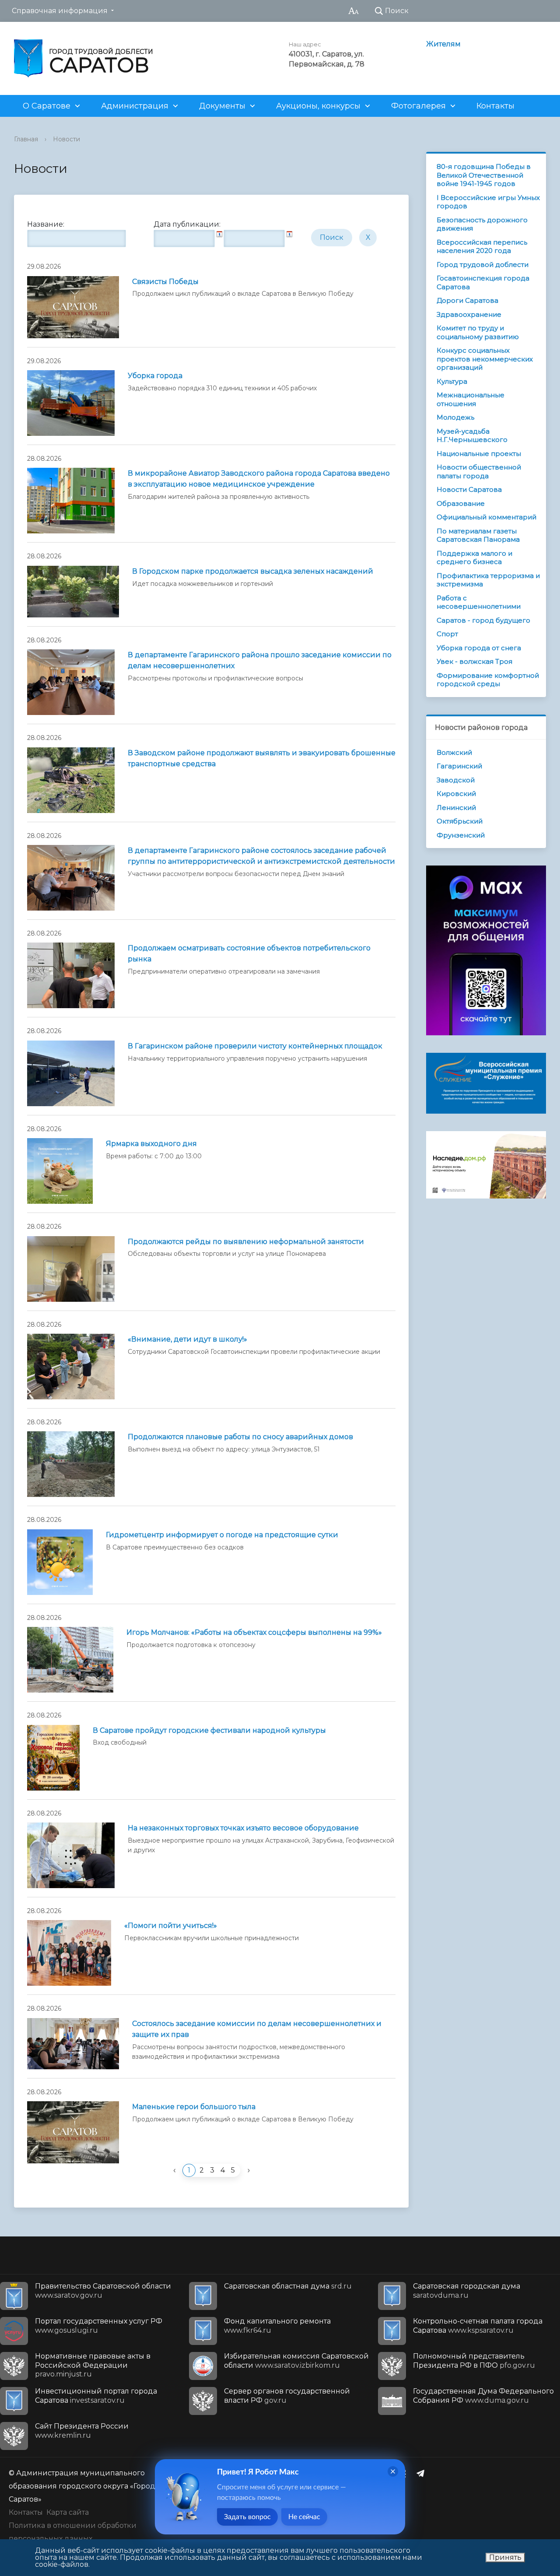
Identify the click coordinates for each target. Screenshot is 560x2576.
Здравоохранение (469, 314)
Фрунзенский (461, 835)
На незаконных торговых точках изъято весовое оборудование (243, 1828)
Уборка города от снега (479, 648)
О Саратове (47, 106)
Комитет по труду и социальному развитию (478, 332)
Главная (26, 139)
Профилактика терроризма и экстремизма (488, 580)
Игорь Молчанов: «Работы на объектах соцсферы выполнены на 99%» (254, 1632)
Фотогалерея (418, 106)
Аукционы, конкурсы (318, 106)
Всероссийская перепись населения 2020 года (482, 247)
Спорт (447, 634)
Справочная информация (60, 11)
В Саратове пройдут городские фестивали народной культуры (209, 1730)
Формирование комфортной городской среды (488, 680)
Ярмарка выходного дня (151, 1144)
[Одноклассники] (406, 2473)
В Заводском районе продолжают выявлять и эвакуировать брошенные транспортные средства (262, 758)
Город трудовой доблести (483, 265)
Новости (66, 139)
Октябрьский (460, 821)
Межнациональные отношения (471, 399)
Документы (222, 106)
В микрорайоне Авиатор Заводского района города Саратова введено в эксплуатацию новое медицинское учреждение (259, 479)
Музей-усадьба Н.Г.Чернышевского (472, 436)
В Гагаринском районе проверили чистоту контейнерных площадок (255, 1046)
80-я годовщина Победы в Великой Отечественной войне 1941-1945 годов (484, 175)
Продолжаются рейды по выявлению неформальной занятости (246, 1242)
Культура (452, 381)
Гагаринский (459, 766)
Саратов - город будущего (483, 620)
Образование (461, 503)
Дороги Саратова (467, 300)
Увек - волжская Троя (474, 661)
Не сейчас (304, 2517)
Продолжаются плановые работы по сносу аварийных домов (240, 1437)
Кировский (456, 794)
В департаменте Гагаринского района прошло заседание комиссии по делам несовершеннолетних (260, 660)
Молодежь (455, 417)
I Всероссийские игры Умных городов (488, 202)
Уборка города (155, 376)
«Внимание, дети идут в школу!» (187, 1339)
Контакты (495, 106)
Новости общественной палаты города (479, 471)
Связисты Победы (165, 282)
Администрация (135, 106)
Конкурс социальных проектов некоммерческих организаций (485, 359)
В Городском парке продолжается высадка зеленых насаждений (253, 571)
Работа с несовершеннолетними (479, 602)
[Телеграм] (423, 2473)
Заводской (456, 780)
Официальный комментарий (486, 517)
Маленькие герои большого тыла (194, 2107)
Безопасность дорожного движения (482, 224)
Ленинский (456, 808)
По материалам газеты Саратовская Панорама (478, 535)
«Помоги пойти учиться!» (171, 1926)
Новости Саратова (469, 489)
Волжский (454, 752)
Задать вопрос (247, 2517)
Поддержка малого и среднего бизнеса (474, 558)
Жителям (443, 44)
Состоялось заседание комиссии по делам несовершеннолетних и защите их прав (257, 2029)
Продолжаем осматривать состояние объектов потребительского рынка (249, 953)
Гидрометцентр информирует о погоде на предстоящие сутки (222, 1535)
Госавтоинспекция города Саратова (483, 282)
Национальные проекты (479, 454)
